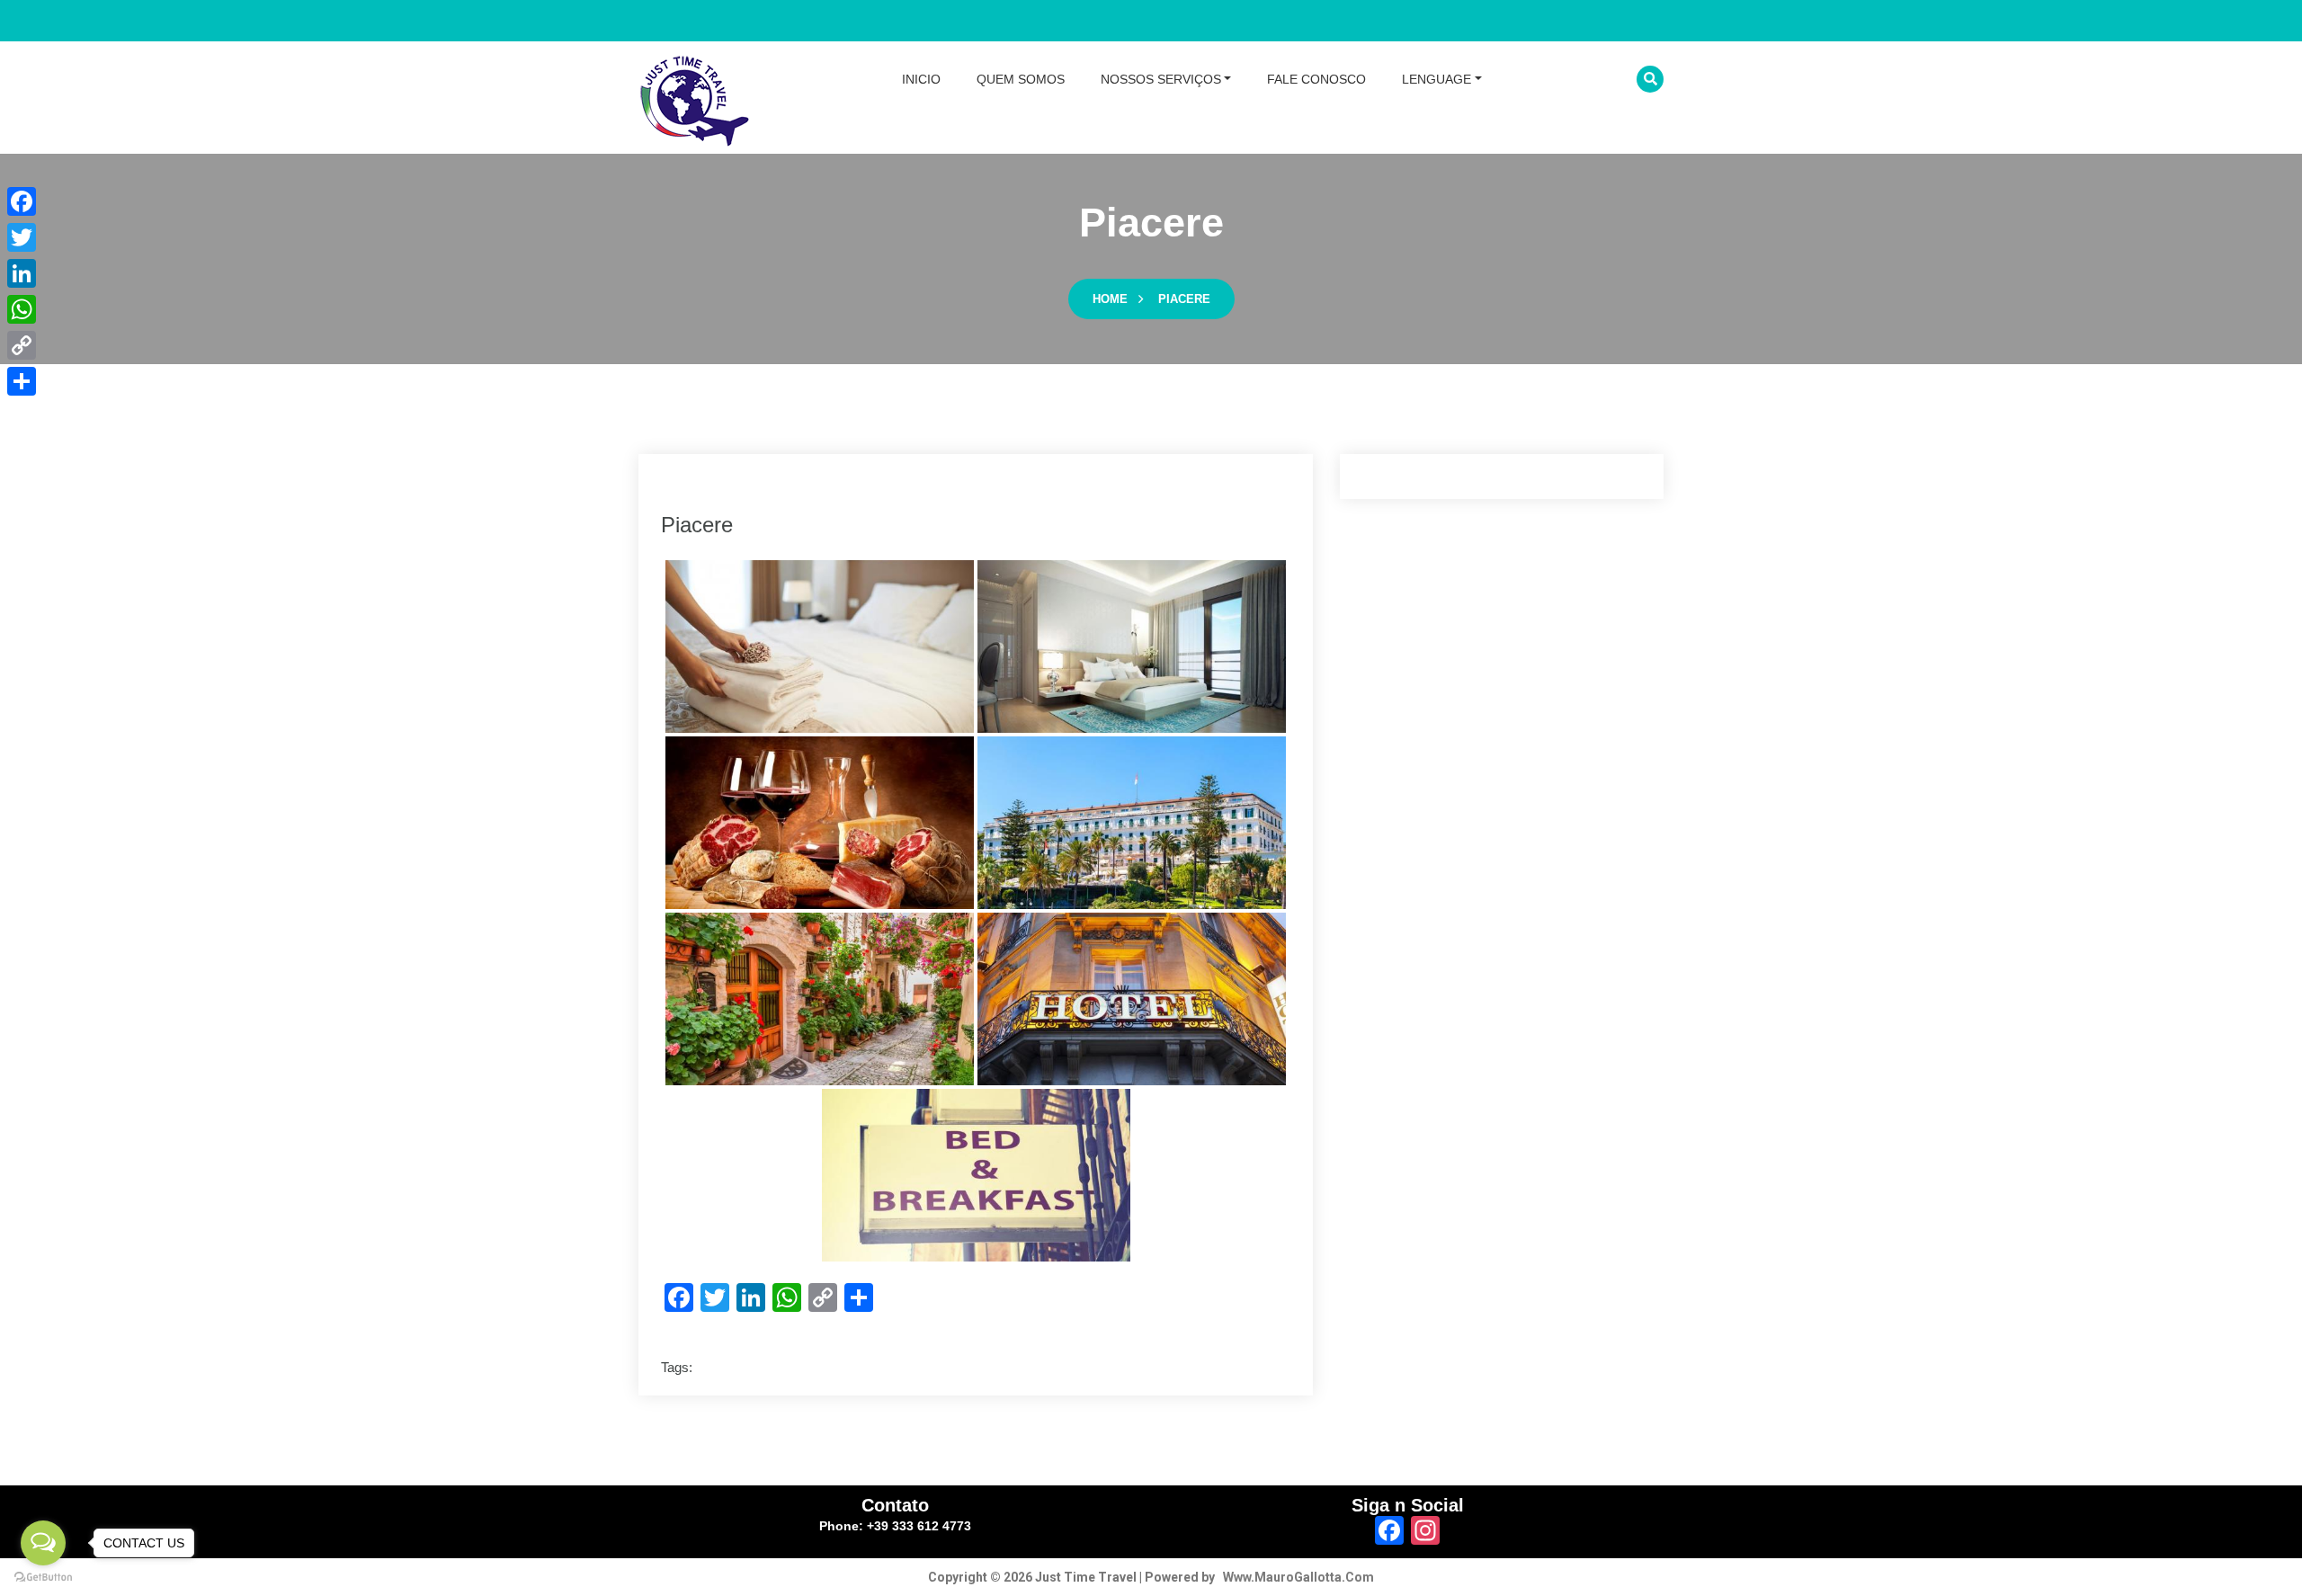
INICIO (921, 79)
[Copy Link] (22, 345)
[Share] (22, 381)
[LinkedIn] (22, 273)
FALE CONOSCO (1316, 79)
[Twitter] (22, 237)
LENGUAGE (1437, 79)
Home (1110, 299)
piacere (1184, 299)
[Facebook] (22, 201)
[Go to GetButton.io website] (43, 1578)
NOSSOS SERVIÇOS (1161, 79)
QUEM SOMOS (1021, 79)
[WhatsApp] (22, 309)
